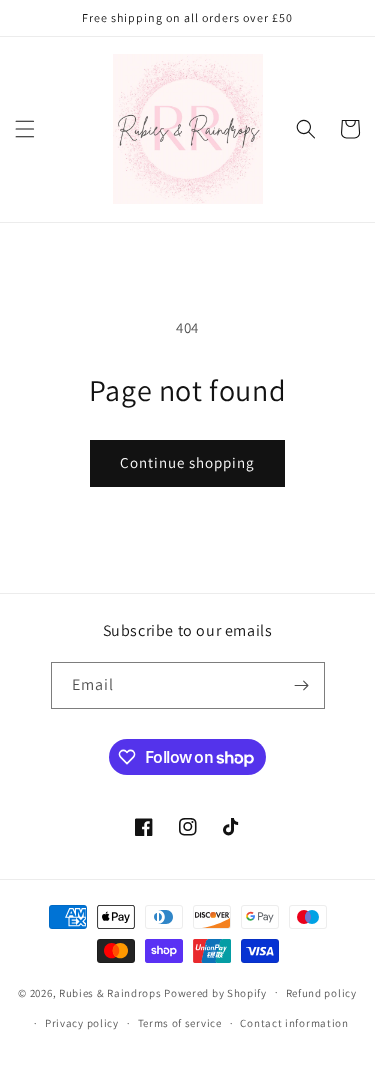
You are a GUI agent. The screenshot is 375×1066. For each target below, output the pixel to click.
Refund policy (321, 993)
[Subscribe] (302, 685)
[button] (25, 129)
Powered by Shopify (215, 992)
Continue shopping (187, 462)
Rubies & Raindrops (110, 992)
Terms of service (180, 1023)
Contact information (294, 1023)
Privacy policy (82, 1023)
